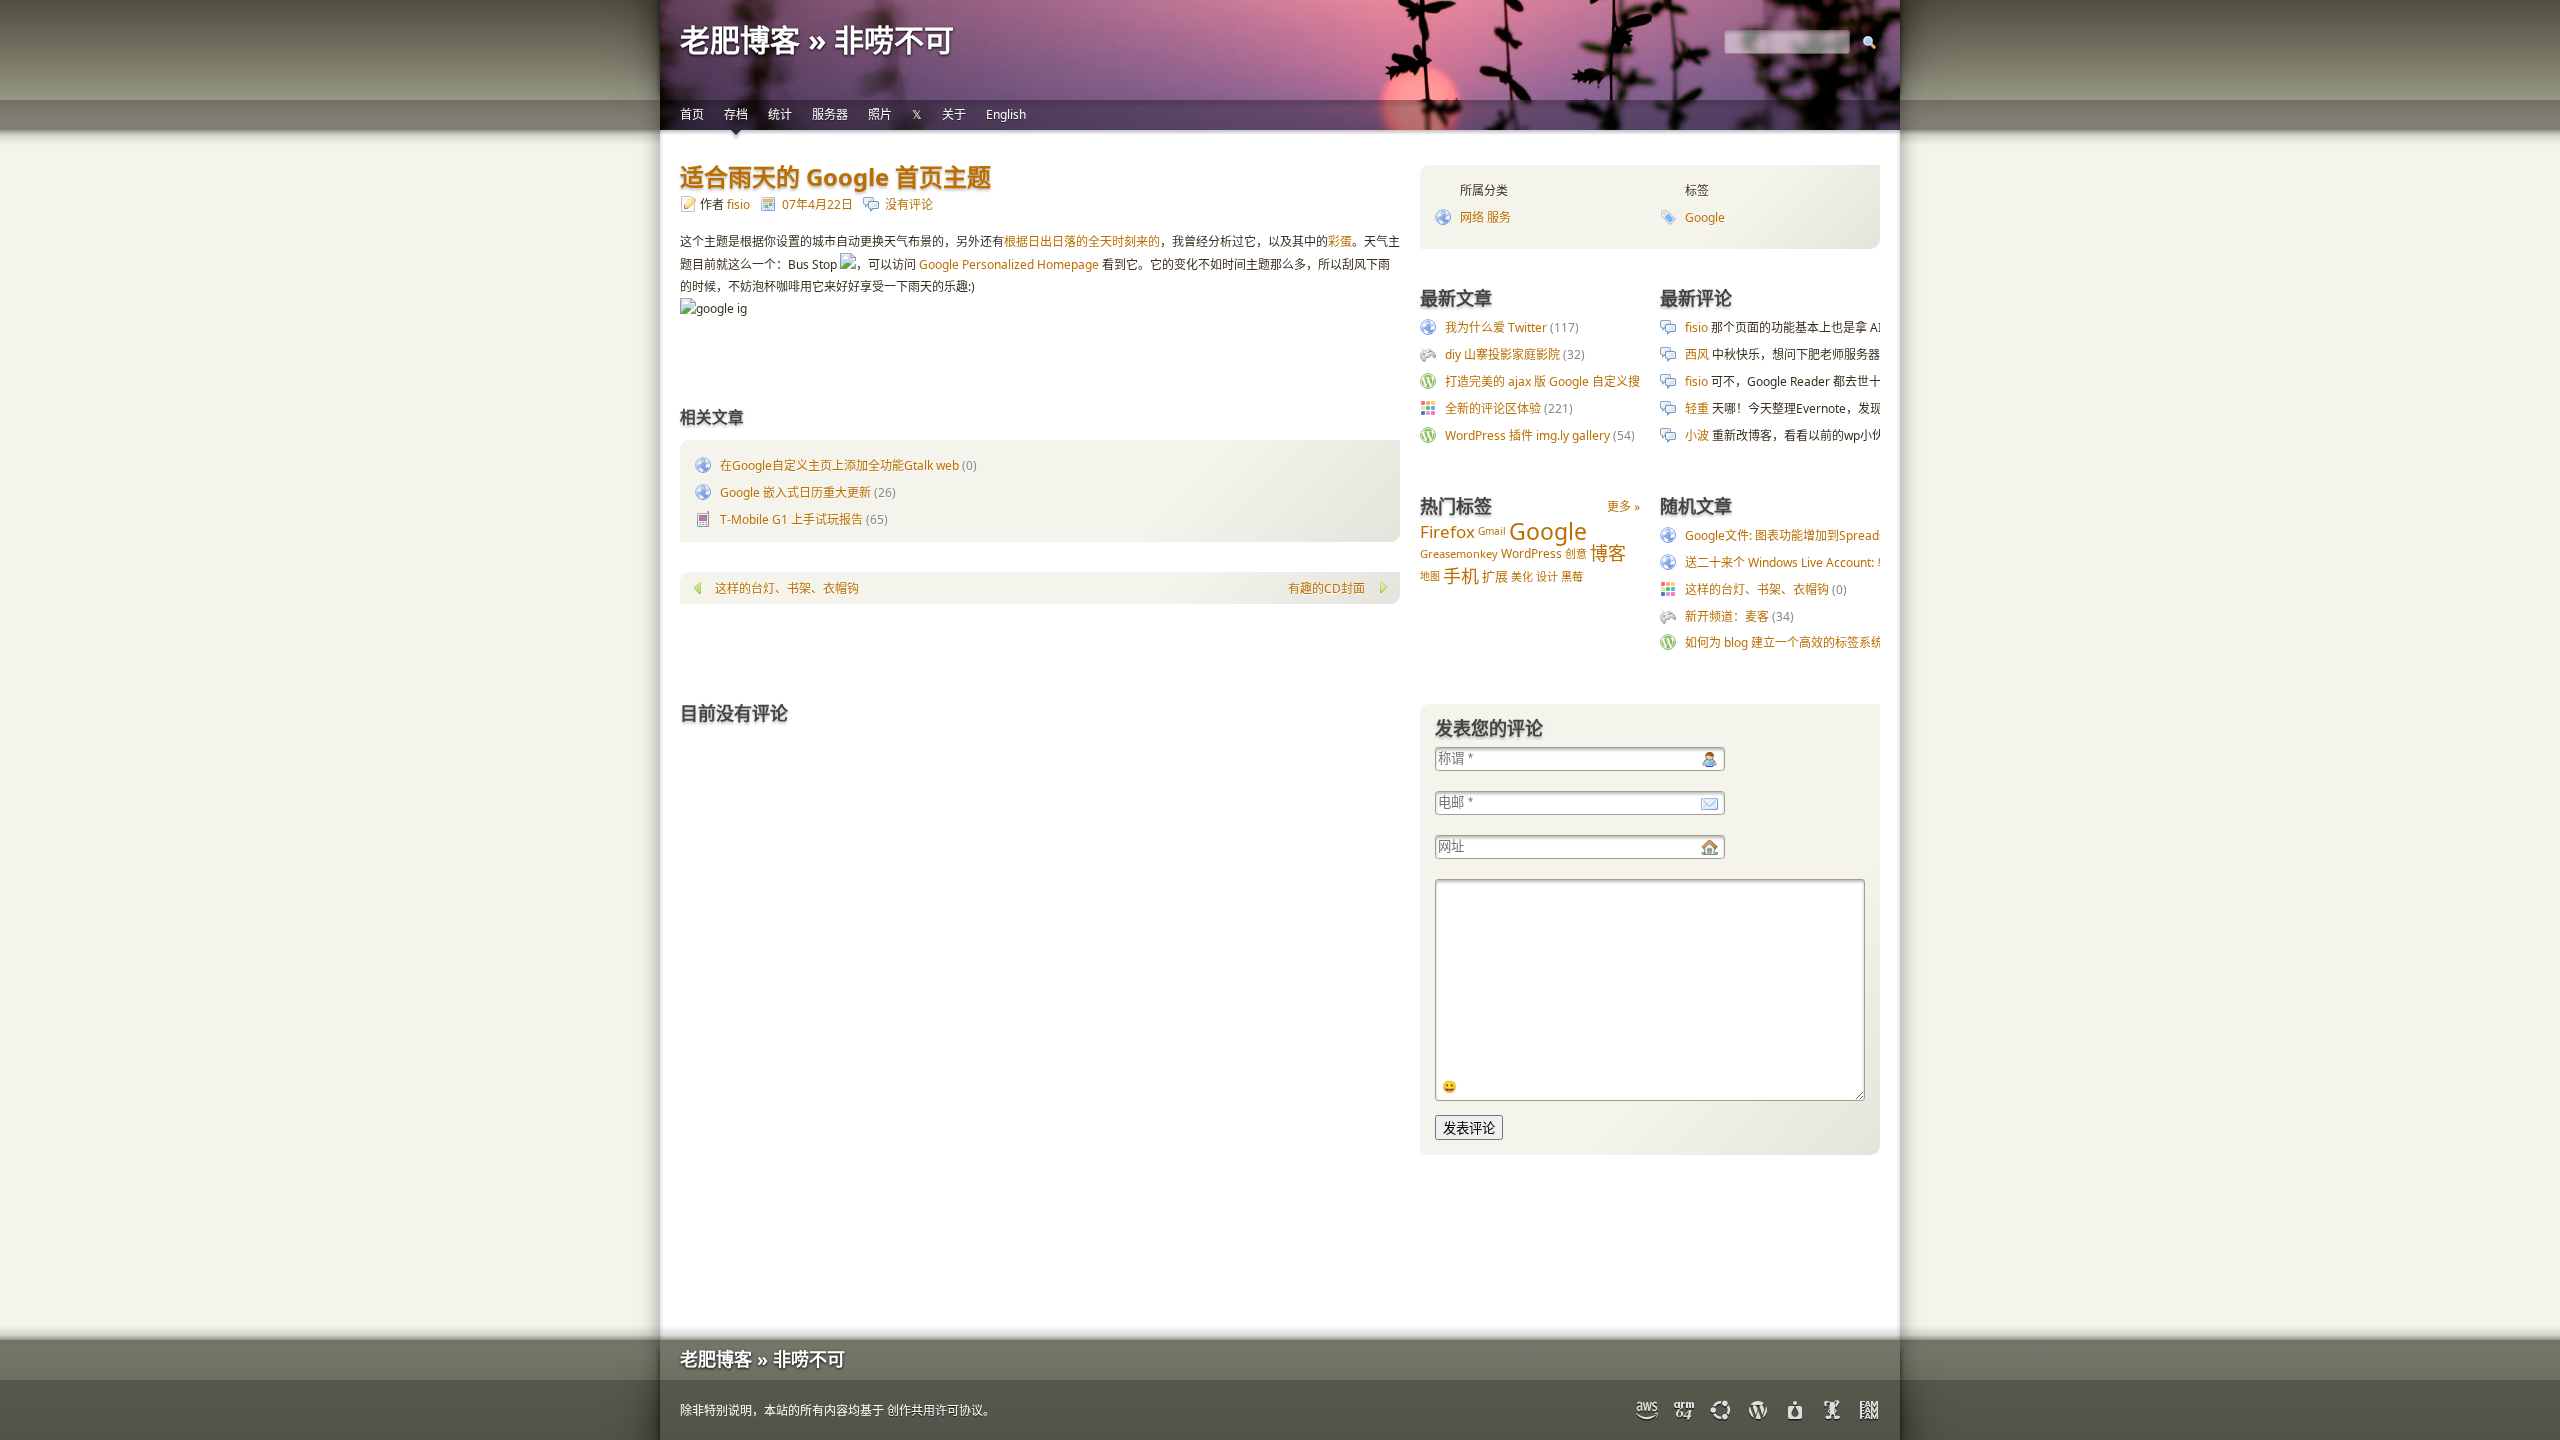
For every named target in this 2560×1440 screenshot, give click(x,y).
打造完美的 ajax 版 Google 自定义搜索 (1548, 381)
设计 (1547, 576)
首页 (692, 114)
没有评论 (909, 204)
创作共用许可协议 (935, 1410)
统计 (780, 114)
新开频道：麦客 (1727, 616)
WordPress (1531, 553)
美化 (1522, 576)
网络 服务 (1485, 217)
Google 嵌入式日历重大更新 (795, 492)
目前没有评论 (734, 713)
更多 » (1623, 506)
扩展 (1495, 576)
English (1006, 114)
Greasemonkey (1459, 553)
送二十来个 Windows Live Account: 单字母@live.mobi (1829, 562)
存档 (736, 114)
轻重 (1697, 408)
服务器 (830, 114)
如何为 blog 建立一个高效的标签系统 (1784, 642)
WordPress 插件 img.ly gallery (1527, 435)
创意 (1576, 553)
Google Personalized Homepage (1009, 264)
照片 (880, 114)
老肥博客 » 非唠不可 (817, 39)
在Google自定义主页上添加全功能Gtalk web (839, 465)
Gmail (1492, 531)
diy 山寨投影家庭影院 (1502, 354)
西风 (1697, 354)
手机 (1461, 576)
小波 (1697, 435)
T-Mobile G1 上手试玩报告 (791, 519)
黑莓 (1572, 576)
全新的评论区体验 (1493, 408)
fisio (738, 204)
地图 (1430, 576)
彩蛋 (1340, 241)
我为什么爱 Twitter (1496, 327)
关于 (954, 114)
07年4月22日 (817, 204)
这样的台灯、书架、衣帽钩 (1757, 589)
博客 (1608, 553)
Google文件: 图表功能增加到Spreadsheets (1800, 535)
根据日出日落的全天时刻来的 (1082, 241)
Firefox (1447, 531)
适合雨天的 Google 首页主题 (835, 176)
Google (1705, 217)
